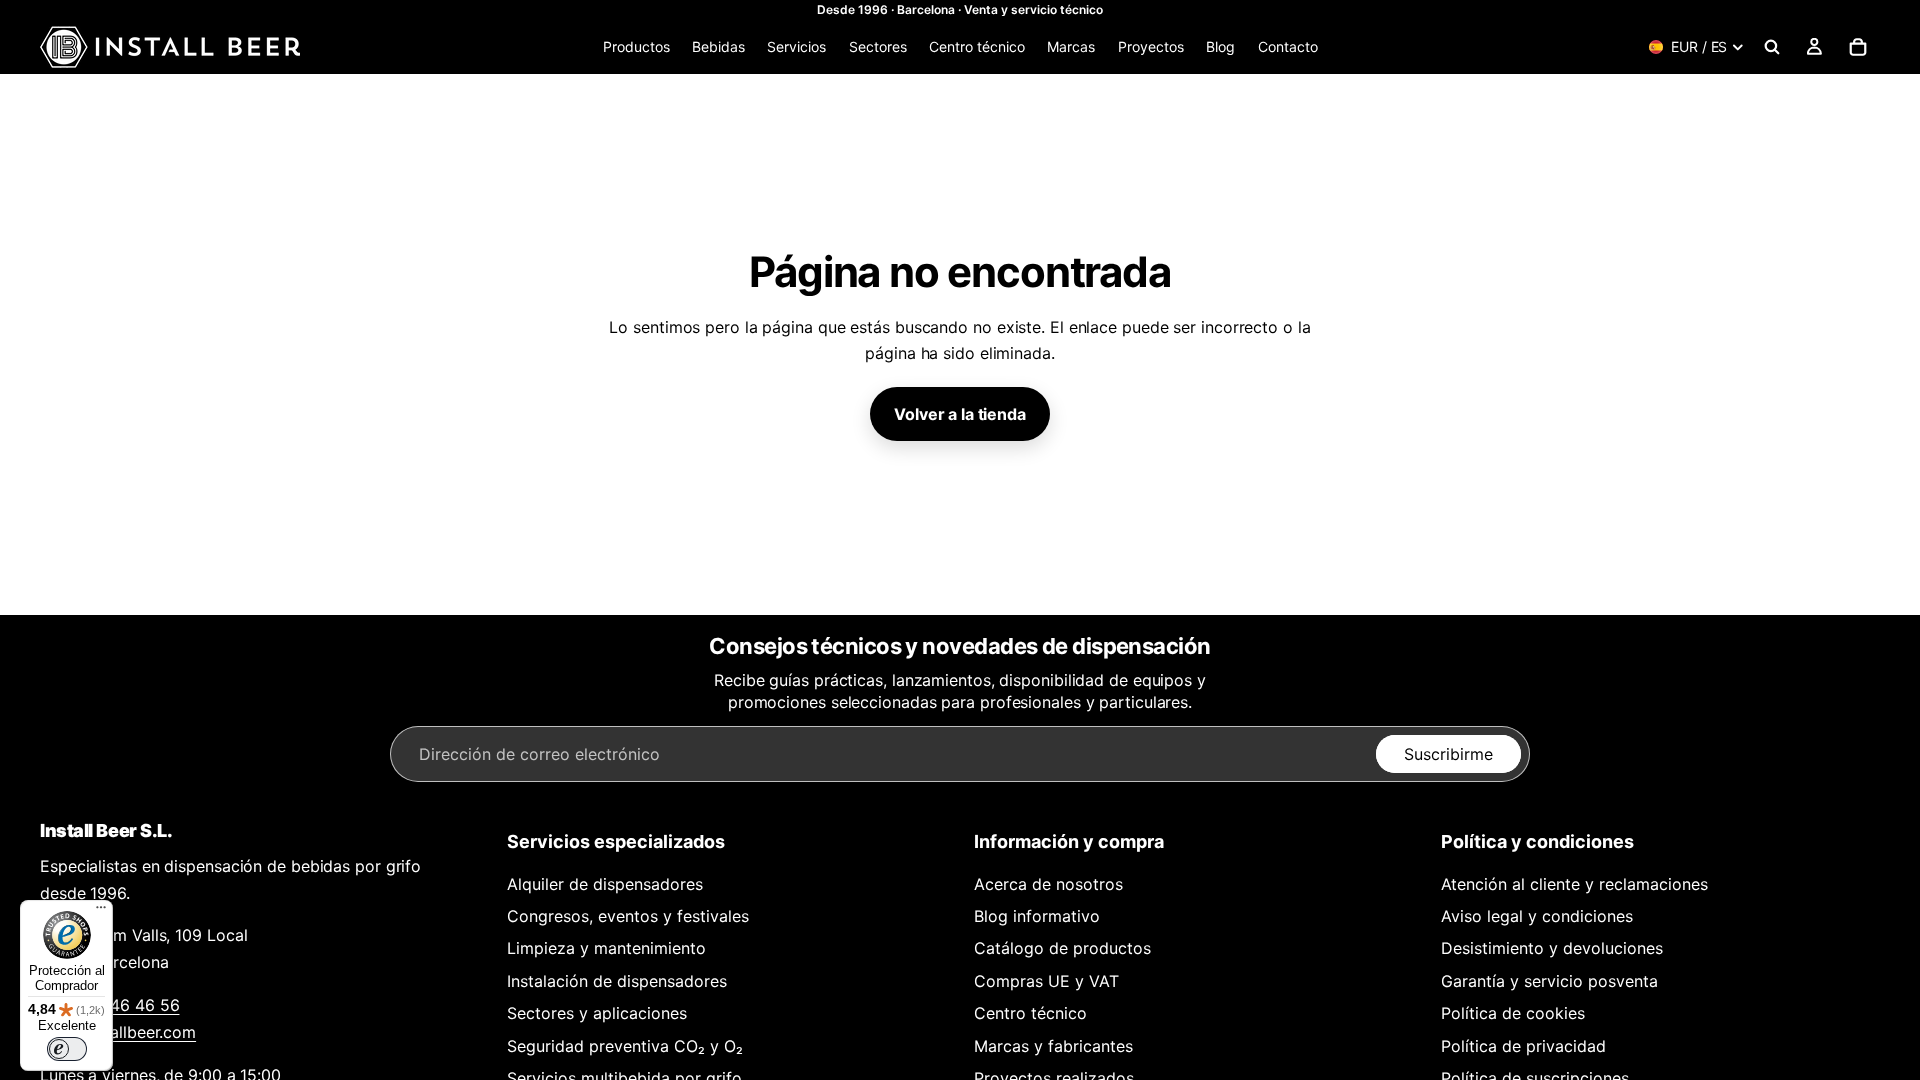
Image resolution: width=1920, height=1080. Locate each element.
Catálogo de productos (1062, 948)
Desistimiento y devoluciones (1552, 948)
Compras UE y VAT (1046, 981)
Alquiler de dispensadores (605, 884)
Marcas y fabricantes (1053, 1046)
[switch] (67, 1049)
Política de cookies (1513, 1013)
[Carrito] (1858, 47)
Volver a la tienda (959, 414)
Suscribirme (1448, 754)
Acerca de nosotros (1048, 884)
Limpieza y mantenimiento (606, 948)
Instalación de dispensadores (617, 981)
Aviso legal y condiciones (1537, 916)
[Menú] (101, 912)
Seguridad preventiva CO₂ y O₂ (625, 1046)
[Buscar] (1772, 47)
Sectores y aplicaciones (597, 1013)
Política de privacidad (1523, 1046)
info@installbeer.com (118, 1032)
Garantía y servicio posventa (1549, 981)
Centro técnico (1030, 1013)
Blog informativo (1037, 916)
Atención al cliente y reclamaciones (1574, 884)
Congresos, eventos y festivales (628, 916)
